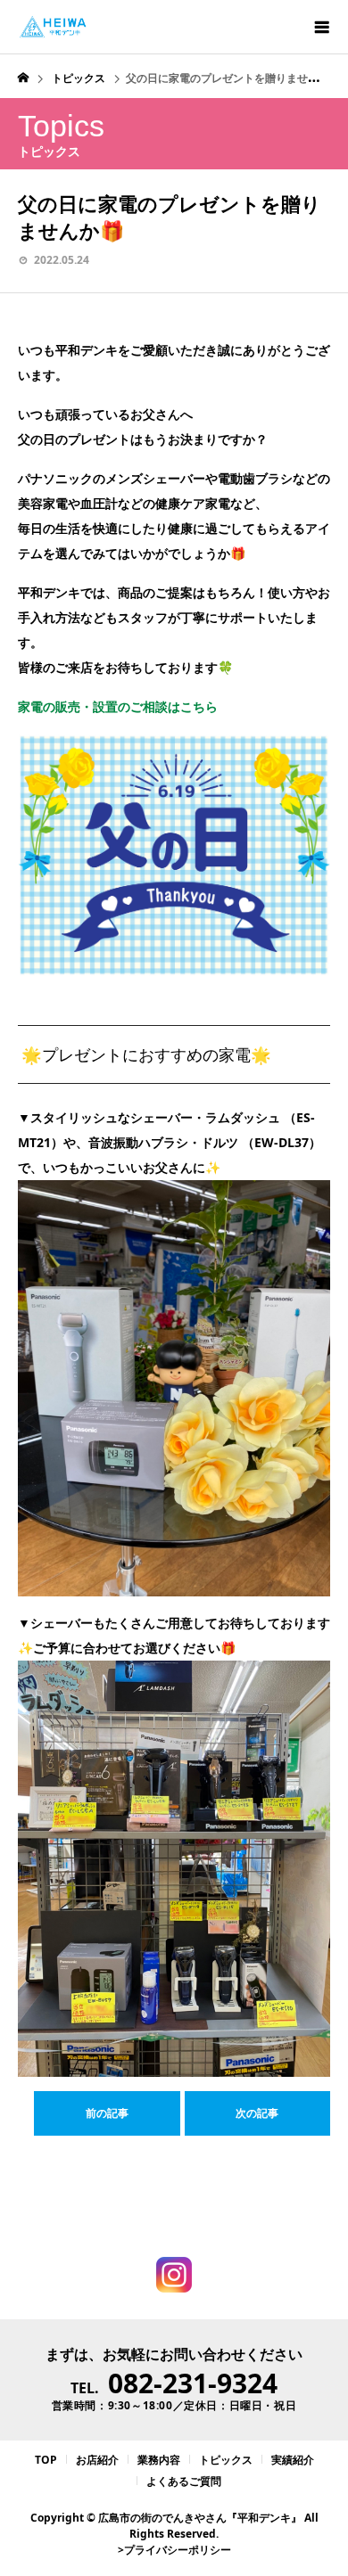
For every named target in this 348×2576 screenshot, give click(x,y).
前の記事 (107, 2113)
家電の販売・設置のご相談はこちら (118, 706)
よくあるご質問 (184, 2481)
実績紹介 (293, 2460)
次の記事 (257, 2113)
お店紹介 (97, 2460)
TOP (46, 2460)
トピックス (226, 2460)
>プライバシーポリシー (174, 2550)
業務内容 (159, 2460)
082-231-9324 (193, 2383)
